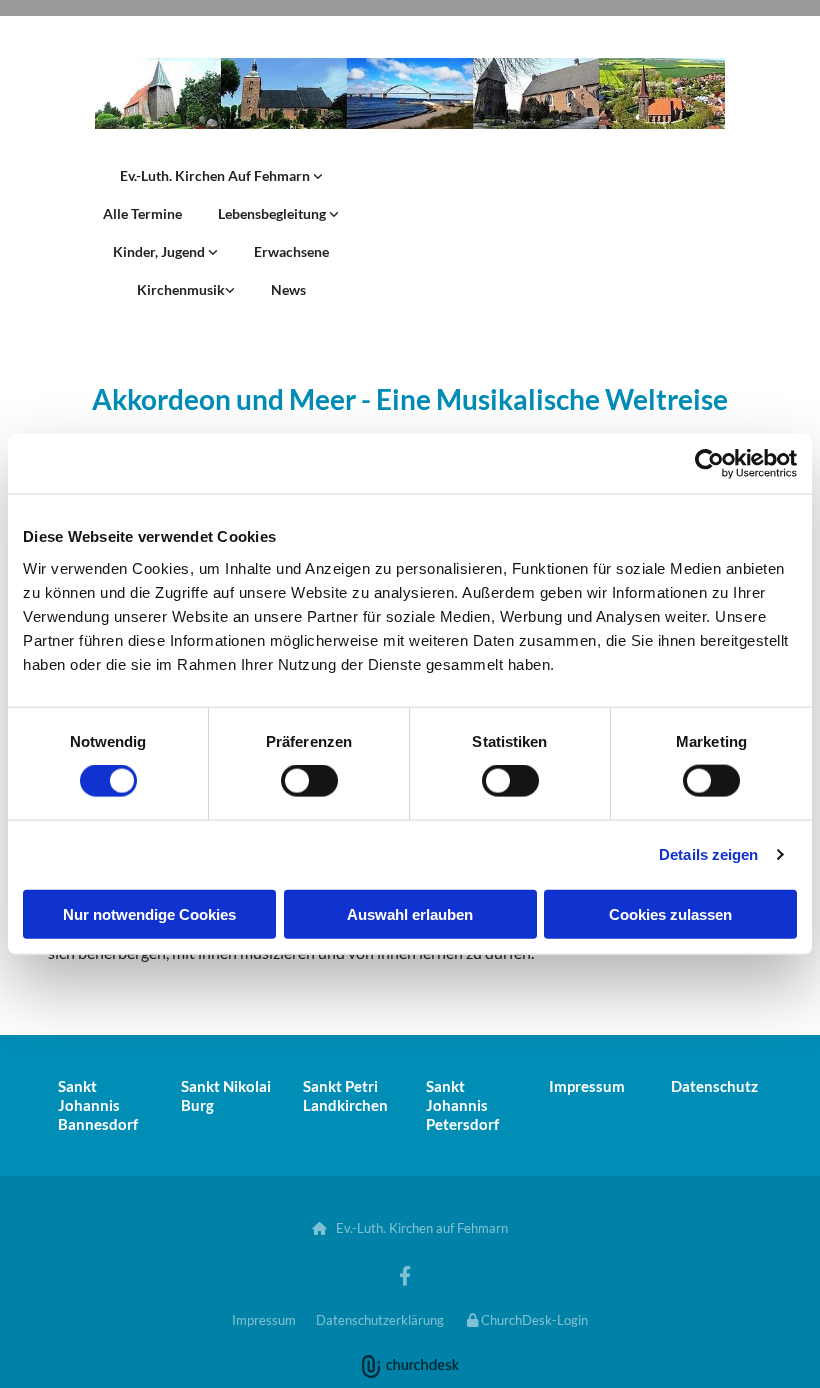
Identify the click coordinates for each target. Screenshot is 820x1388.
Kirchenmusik (181, 289)
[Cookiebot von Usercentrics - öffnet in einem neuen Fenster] (709, 464)
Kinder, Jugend (160, 251)
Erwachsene (291, 251)
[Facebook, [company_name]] (405, 1275)
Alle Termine (142, 213)
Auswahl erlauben (410, 913)
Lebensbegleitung (273, 213)
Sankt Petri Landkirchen (345, 1095)
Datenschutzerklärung (380, 1320)
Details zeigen (708, 854)
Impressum (587, 1086)
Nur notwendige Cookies (149, 913)
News (288, 289)
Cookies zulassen (670, 913)
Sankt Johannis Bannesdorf (98, 1105)
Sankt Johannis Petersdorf (462, 1105)
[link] (221, 176)
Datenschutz (714, 1086)
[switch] (309, 781)
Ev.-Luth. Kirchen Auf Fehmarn (216, 175)
